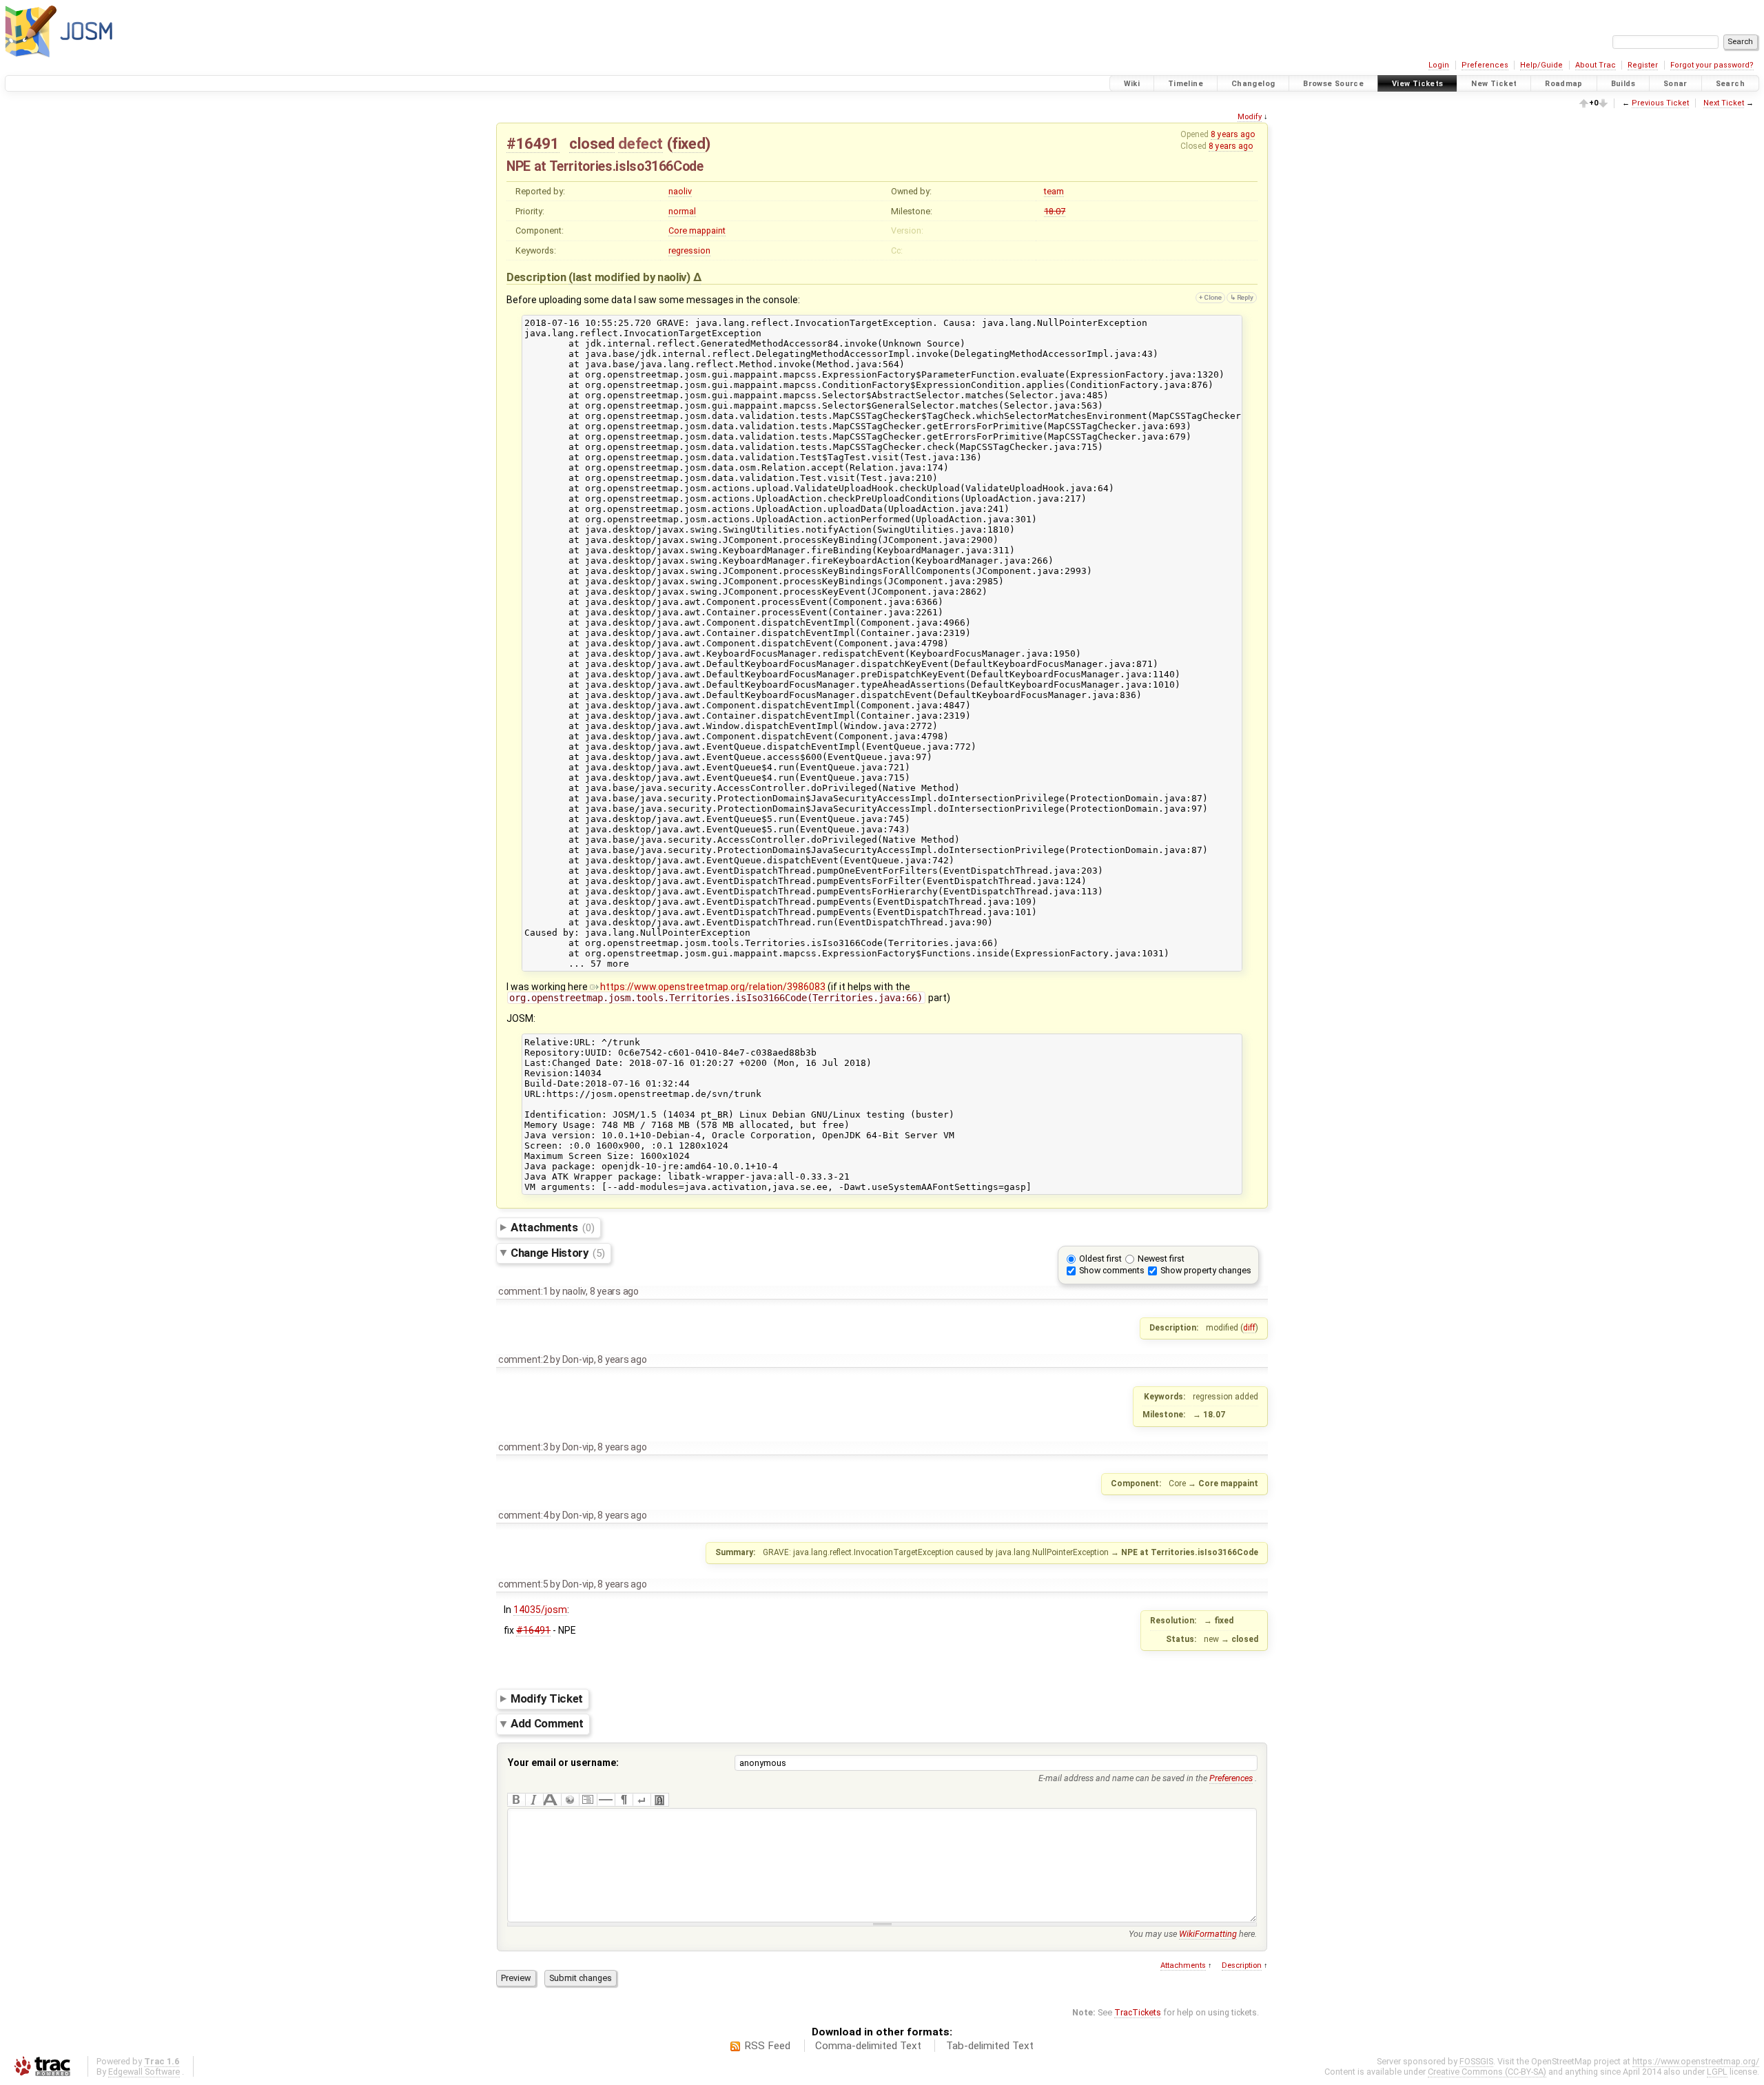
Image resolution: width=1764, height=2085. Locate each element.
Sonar (1675, 84)
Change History (558, 1253)
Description (1242, 1965)
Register (1643, 65)
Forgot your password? (1712, 65)
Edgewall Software (144, 2072)
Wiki (1132, 84)
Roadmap (1564, 84)
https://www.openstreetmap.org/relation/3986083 (713, 987)
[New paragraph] (624, 1800)
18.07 (1055, 211)
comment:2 (523, 1359)
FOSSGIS (1476, 2061)
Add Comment (547, 1724)
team (1054, 191)
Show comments (1112, 1270)
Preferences (1485, 65)
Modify (1250, 117)
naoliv (680, 191)
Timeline (1186, 84)
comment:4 (523, 1515)
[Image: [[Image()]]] (659, 1800)
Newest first (1161, 1259)
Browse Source (1333, 84)
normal (682, 211)
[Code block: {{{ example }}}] (588, 1800)
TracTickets (1138, 2012)
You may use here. (1193, 1934)
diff (1249, 1328)
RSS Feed (767, 2046)
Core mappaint (697, 230)
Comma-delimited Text (868, 2046)
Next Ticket (1724, 103)
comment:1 (523, 1291)
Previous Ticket (1660, 103)
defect (640, 143)
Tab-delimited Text (990, 2046)
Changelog (1253, 84)
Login (1439, 65)
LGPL (1717, 2072)
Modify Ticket (547, 1698)
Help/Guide (1541, 65)
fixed (688, 143)
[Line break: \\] (642, 1800)
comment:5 (523, 1584)
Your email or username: (563, 1763)
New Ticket (1494, 84)
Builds (1623, 84)
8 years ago (1233, 134)
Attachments (552, 1227)
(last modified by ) (630, 277)
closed (592, 143)
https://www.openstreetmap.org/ (1696, 2061)
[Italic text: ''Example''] (534, 1800)
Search (1730, 84)
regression (689, 250)
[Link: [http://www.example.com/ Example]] (570, 1800)
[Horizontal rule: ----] (606, 1800)
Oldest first (1100, 1259)
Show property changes (1206, 1270)
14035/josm (540, 1610)
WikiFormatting (1208, 1934)
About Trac (1596, 65)
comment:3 (523, 1447)
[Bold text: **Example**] (516, 1800)
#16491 (533, 143)
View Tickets (1418, 84)
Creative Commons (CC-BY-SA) (1487, 2072)
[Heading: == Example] (552, 1800)
